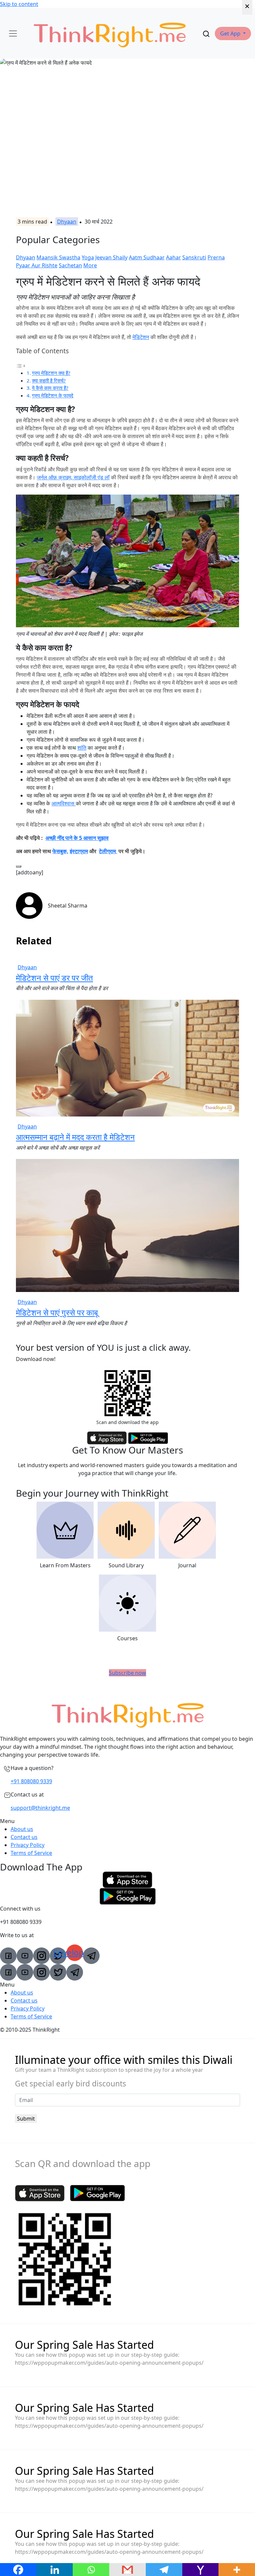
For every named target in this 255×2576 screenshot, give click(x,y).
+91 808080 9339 (31, 1781)
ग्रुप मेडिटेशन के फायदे (53, 395)
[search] (206, 34)
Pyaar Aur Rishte (37, 265)
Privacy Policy (28, 1845)
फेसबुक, (60, 851)
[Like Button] (19, 866)
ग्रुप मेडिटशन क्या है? (51, 373)
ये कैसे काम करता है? (50, 388)
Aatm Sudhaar (147, 257)
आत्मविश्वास (64, 803)
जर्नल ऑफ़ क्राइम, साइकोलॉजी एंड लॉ (73, 477)
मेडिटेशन (141, 337)
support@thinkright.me (40, 1808)
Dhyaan (67, 222)
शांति (82, 748)
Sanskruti (194, 257)
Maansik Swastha (58, 257)
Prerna (216, 257)
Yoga (88, 257)
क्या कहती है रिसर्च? (49, 380)
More (90, 265)
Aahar (173, 257)
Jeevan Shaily (111, 257)
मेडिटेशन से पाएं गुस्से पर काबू (57, 1312)
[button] (233, 34)
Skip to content (19, 4)
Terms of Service (31, 1853)
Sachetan (70, 265)
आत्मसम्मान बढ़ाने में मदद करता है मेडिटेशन (75, 1137)
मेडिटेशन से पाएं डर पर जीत (54, 978)
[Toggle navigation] (13, 34)
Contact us (24, 1837)
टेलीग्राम (108, 851)
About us (22, 1829)
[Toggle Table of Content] (21, 365)
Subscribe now (127, 1673)
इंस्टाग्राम (79, 851)
